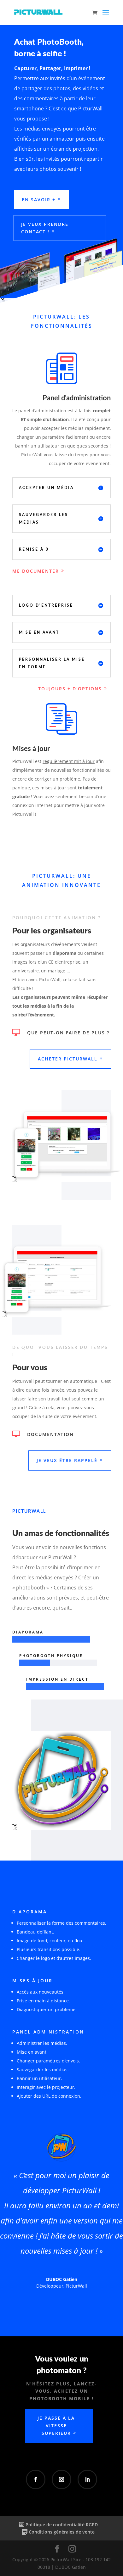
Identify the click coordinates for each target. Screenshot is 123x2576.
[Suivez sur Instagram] (61, 2479)
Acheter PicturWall (68, 1059)
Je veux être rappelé (67, 1460)
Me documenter (36, 571)
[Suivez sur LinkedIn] (87, 2479)
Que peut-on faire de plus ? (68, 1033)
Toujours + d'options (70, 689)
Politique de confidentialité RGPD (62, 2525)
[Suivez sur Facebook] (36, 2479)
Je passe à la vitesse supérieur (56, 2426)
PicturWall (76, 2286)
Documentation (50, 1434)
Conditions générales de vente (62, 2532)
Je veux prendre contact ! (45, 228)
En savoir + (39, 200)
